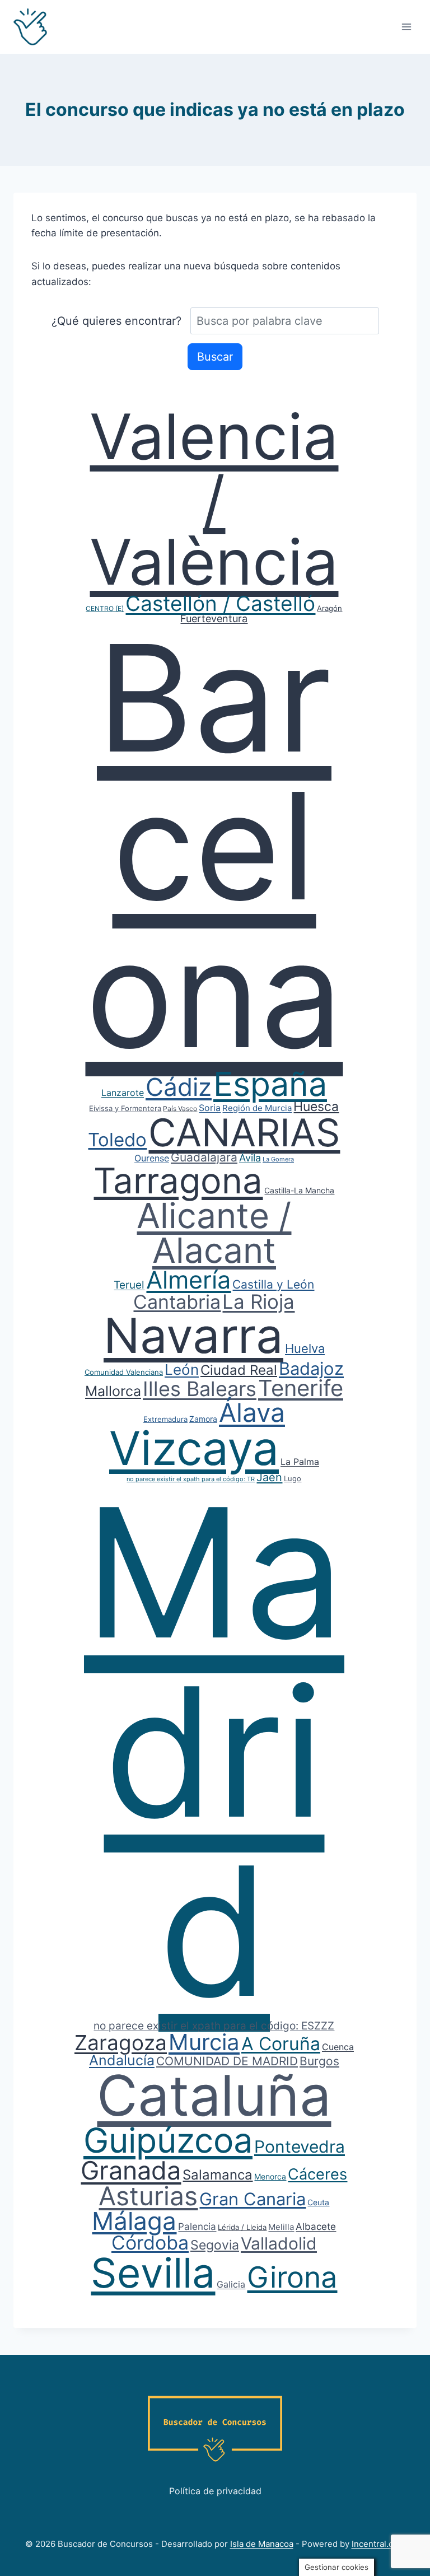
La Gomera (278, 1159)
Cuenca (338, 2047)
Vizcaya (194, 1448)
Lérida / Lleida (242, 2227)
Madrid (214, 1751)
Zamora (203, 1419)
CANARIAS (244, 1132)
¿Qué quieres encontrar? (116, 321)
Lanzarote (123, 1093)
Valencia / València (214, 499)
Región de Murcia (257, 1108)
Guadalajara (204, 1157)
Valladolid (279, 2243)
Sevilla (153, 2273)
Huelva (305, 1348)
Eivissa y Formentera (125, 1108)
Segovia (215, 2245)
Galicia (231, 2284)
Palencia (197, 2227)
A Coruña (281, 2044)
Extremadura (165, 1419)
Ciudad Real (239, 1370)
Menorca (270, 2176)
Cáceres (317, 2174)
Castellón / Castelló (220, 603)
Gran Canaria (253, 2199)
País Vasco (180, 1109)
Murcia (204, 2042)
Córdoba (150, 2243)
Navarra (193, 1336)
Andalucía (122, 2060)
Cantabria (177, 1302)
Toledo (117, 1140)
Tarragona (178, 1180)
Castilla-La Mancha (299, 1190)
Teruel (129, 1285)
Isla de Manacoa (262, 2544)
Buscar (215, 357)
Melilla (281, 2227)
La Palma (300, 1462)
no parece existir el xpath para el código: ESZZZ (214, 2026)
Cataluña (214, 2095)
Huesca (316, 1107)
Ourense (152, 1158)
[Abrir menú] (406, 27)
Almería (188, 1280)
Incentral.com (378, 2544)
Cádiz (179, 1087)
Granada (131, 2170)
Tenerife (301, 1388)
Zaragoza (121, 2043)
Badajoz (311, 1368)
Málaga (134, 2221)
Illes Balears (200, 1389)
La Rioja (258, 1301)
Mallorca (113, 1391)
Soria (210, 1108)
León (182, 1369)
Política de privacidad (215, 2491)
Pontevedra (300, 2146)
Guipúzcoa (168, 2140)
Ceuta (318, 2202)
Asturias (148, 2196)
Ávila (250, 1158)
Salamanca (218, 2175)
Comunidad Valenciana (124, 1372)
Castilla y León (273, 1284)
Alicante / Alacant (214, 1233)
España (270, 1084)
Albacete (316, 2227)
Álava (252, 1412)
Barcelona (214, 846)
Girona (292, 2277)
